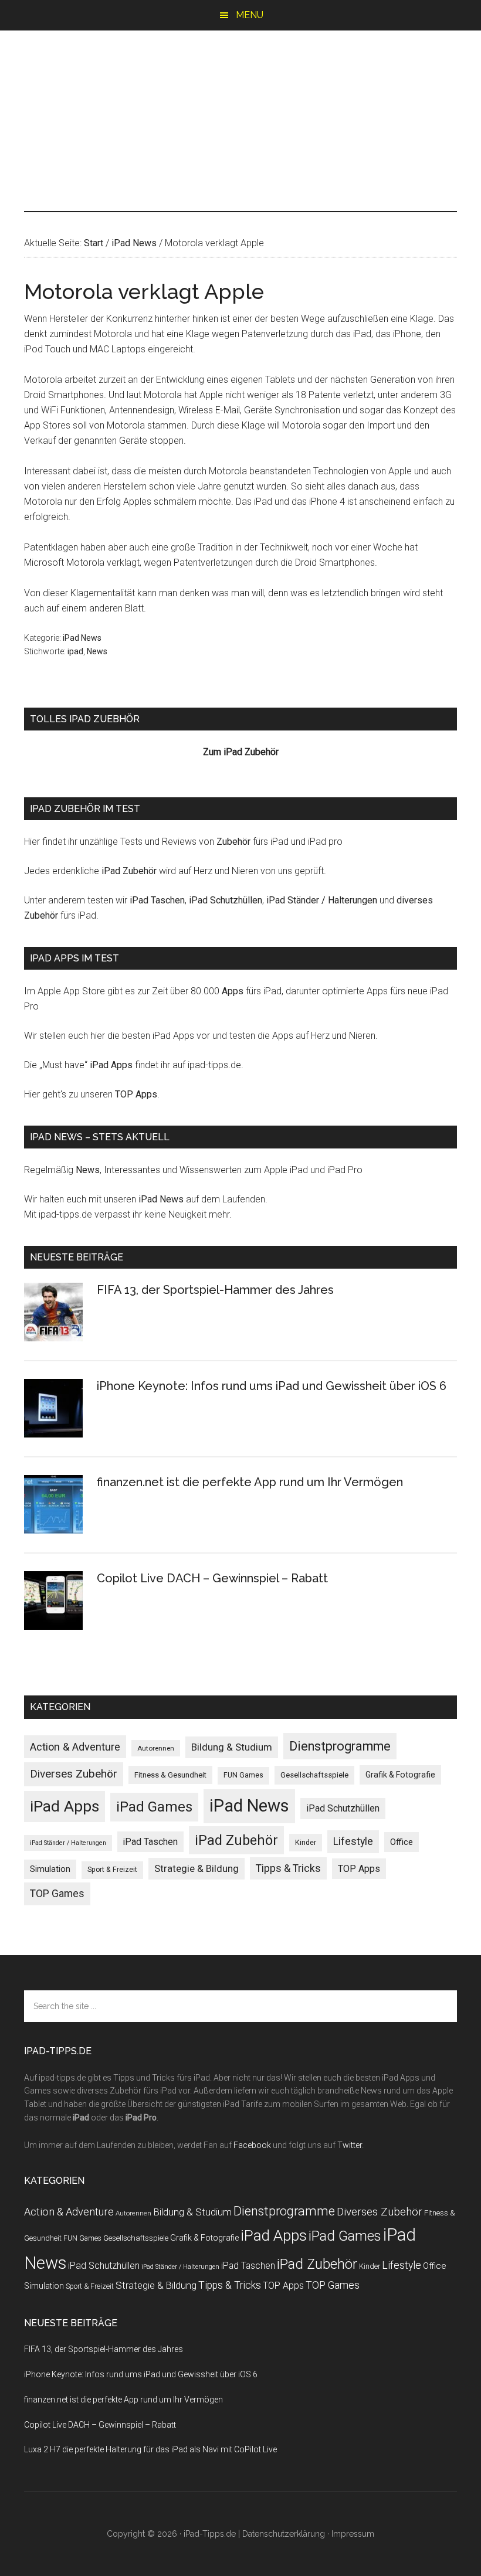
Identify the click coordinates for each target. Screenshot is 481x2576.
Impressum (353, 2534)
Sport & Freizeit (112, 1870)
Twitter (350, 2145)
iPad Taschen (157, 900)
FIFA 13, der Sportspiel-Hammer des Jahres (215, 1290)
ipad (75, 651)
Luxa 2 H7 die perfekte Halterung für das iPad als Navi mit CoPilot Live (150, 2449)
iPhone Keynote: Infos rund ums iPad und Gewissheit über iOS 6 (272, 1386)
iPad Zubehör (129, 871)
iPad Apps (111, 1065)
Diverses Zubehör (74, 1774)
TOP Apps (136, 1094)
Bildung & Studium (232, 1747)
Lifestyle (353, 1841)
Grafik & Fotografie (400, 1775)
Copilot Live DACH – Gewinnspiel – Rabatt (212, 1578)
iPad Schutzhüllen (226, 900)
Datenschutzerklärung (284, 2534)
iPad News (82, 638)
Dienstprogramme (340, 1746)
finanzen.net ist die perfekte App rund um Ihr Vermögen (250, 1482)
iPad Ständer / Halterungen (322, 900)
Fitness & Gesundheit (170, 1775)
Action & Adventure (75, 1747)
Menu (250, 15)
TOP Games (57, 1894)
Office (402, 1842)
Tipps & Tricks (288, 1868)
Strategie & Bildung (197, 1868)
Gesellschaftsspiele (314, 1775)
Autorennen (156, 1748)
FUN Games (243, 1775)
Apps (233, 991)
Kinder (306, 1842)
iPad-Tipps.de (240, 80)
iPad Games (154, 1807)
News (97, 651)
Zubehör (233, 842)
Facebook (252, 2145)
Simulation (50, 1869)
